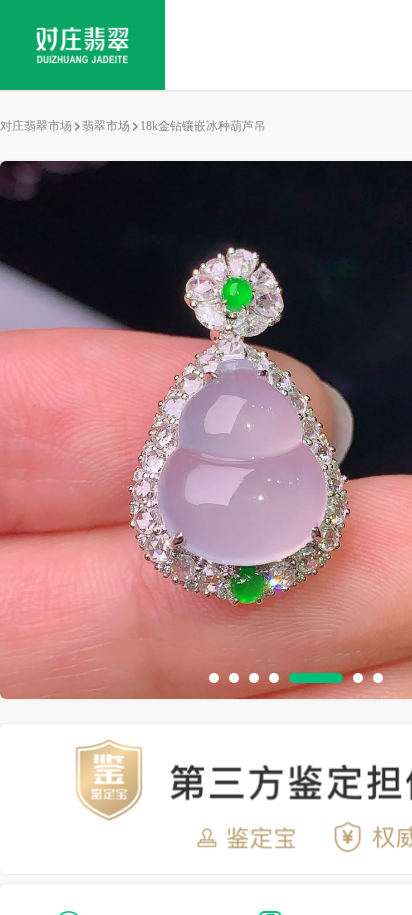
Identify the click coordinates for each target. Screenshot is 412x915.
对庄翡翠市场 (36, 126)
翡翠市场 (106, 126)
